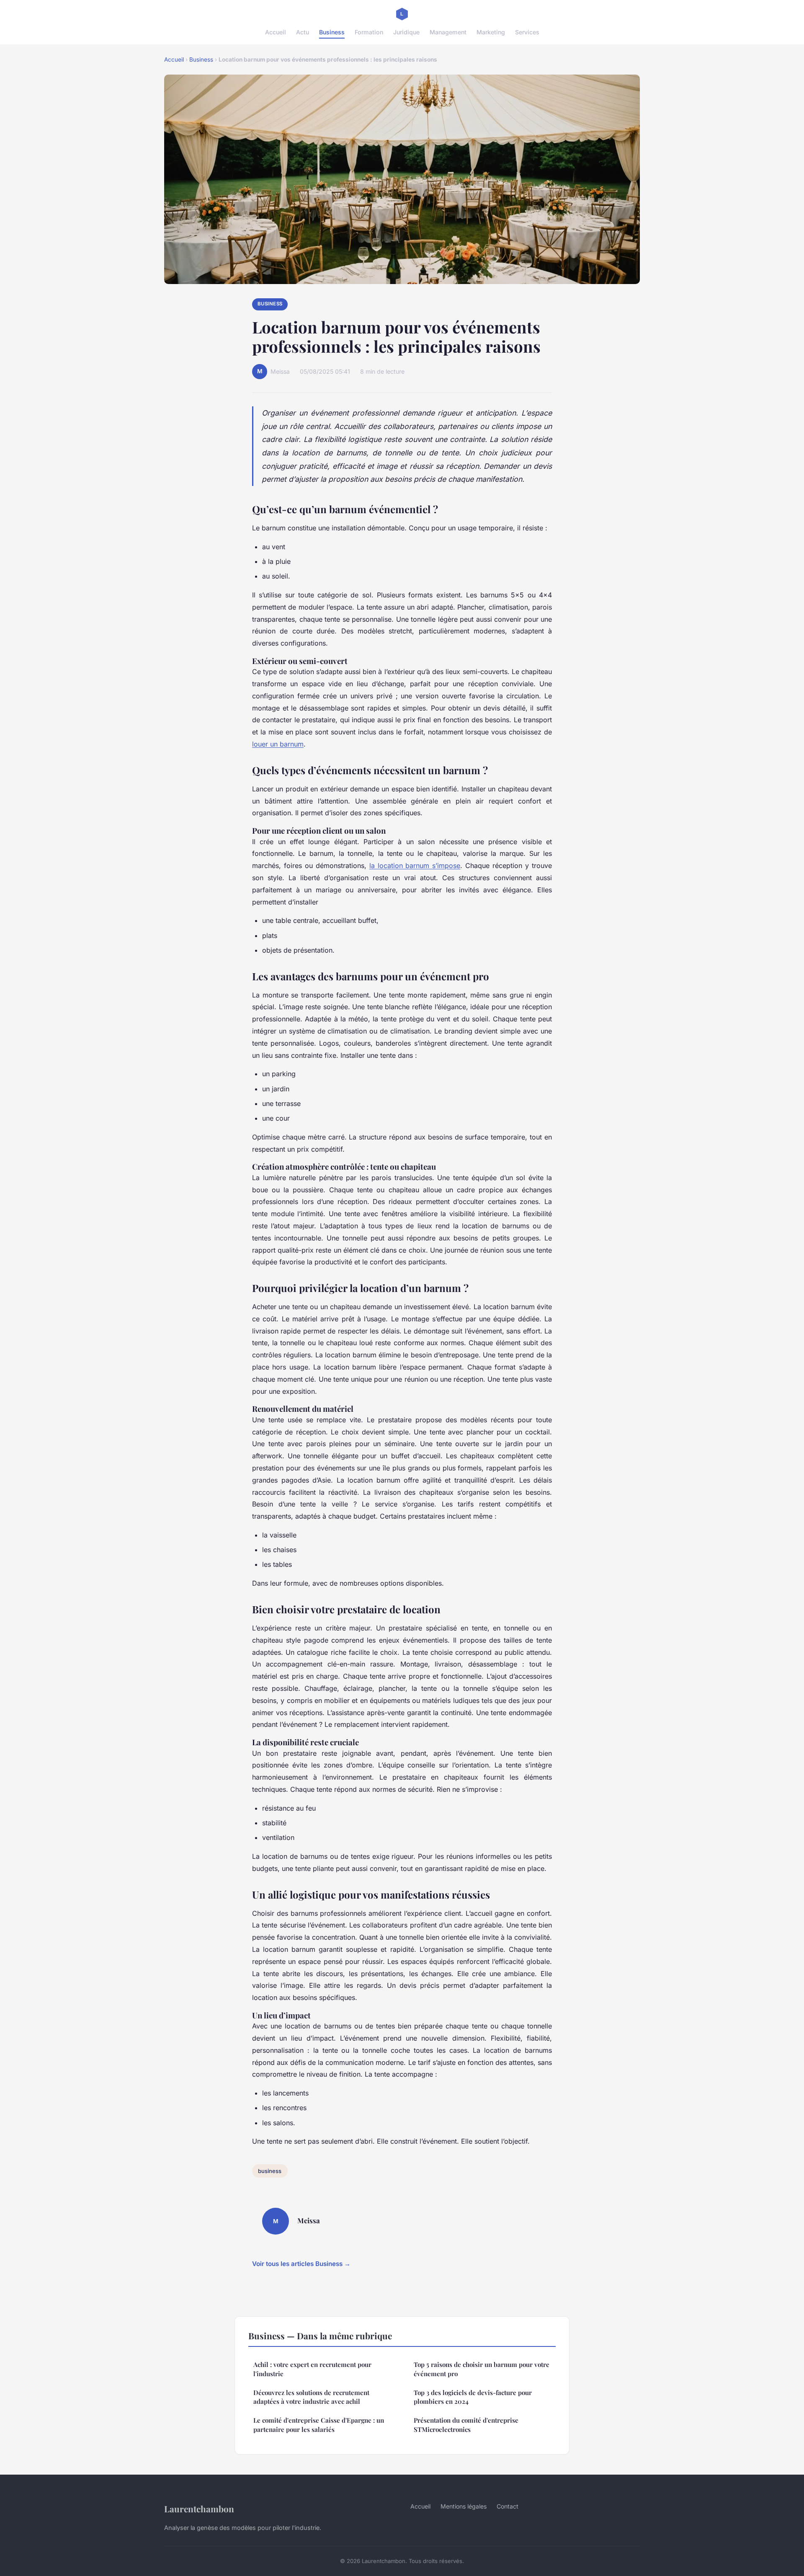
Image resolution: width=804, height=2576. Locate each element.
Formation (369, 32)
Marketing (491, 32)
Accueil (276, 32)
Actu (303, 32)
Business (332, 32)
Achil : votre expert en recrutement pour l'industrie (312, 2369)
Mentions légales (464, 2506)
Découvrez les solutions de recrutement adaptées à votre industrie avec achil (311, 2397)
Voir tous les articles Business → (301, 2264)
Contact (508, 2506)
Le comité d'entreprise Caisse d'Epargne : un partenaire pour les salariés (319, 2425)
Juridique (406, 32)
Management (448, 32)
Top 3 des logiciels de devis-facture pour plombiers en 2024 (473, 2397)
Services (527, 32)
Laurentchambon (199, 2509)
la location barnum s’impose (415, 866)
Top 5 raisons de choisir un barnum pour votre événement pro (482, 2369)
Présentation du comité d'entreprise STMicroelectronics (466, 2425)
